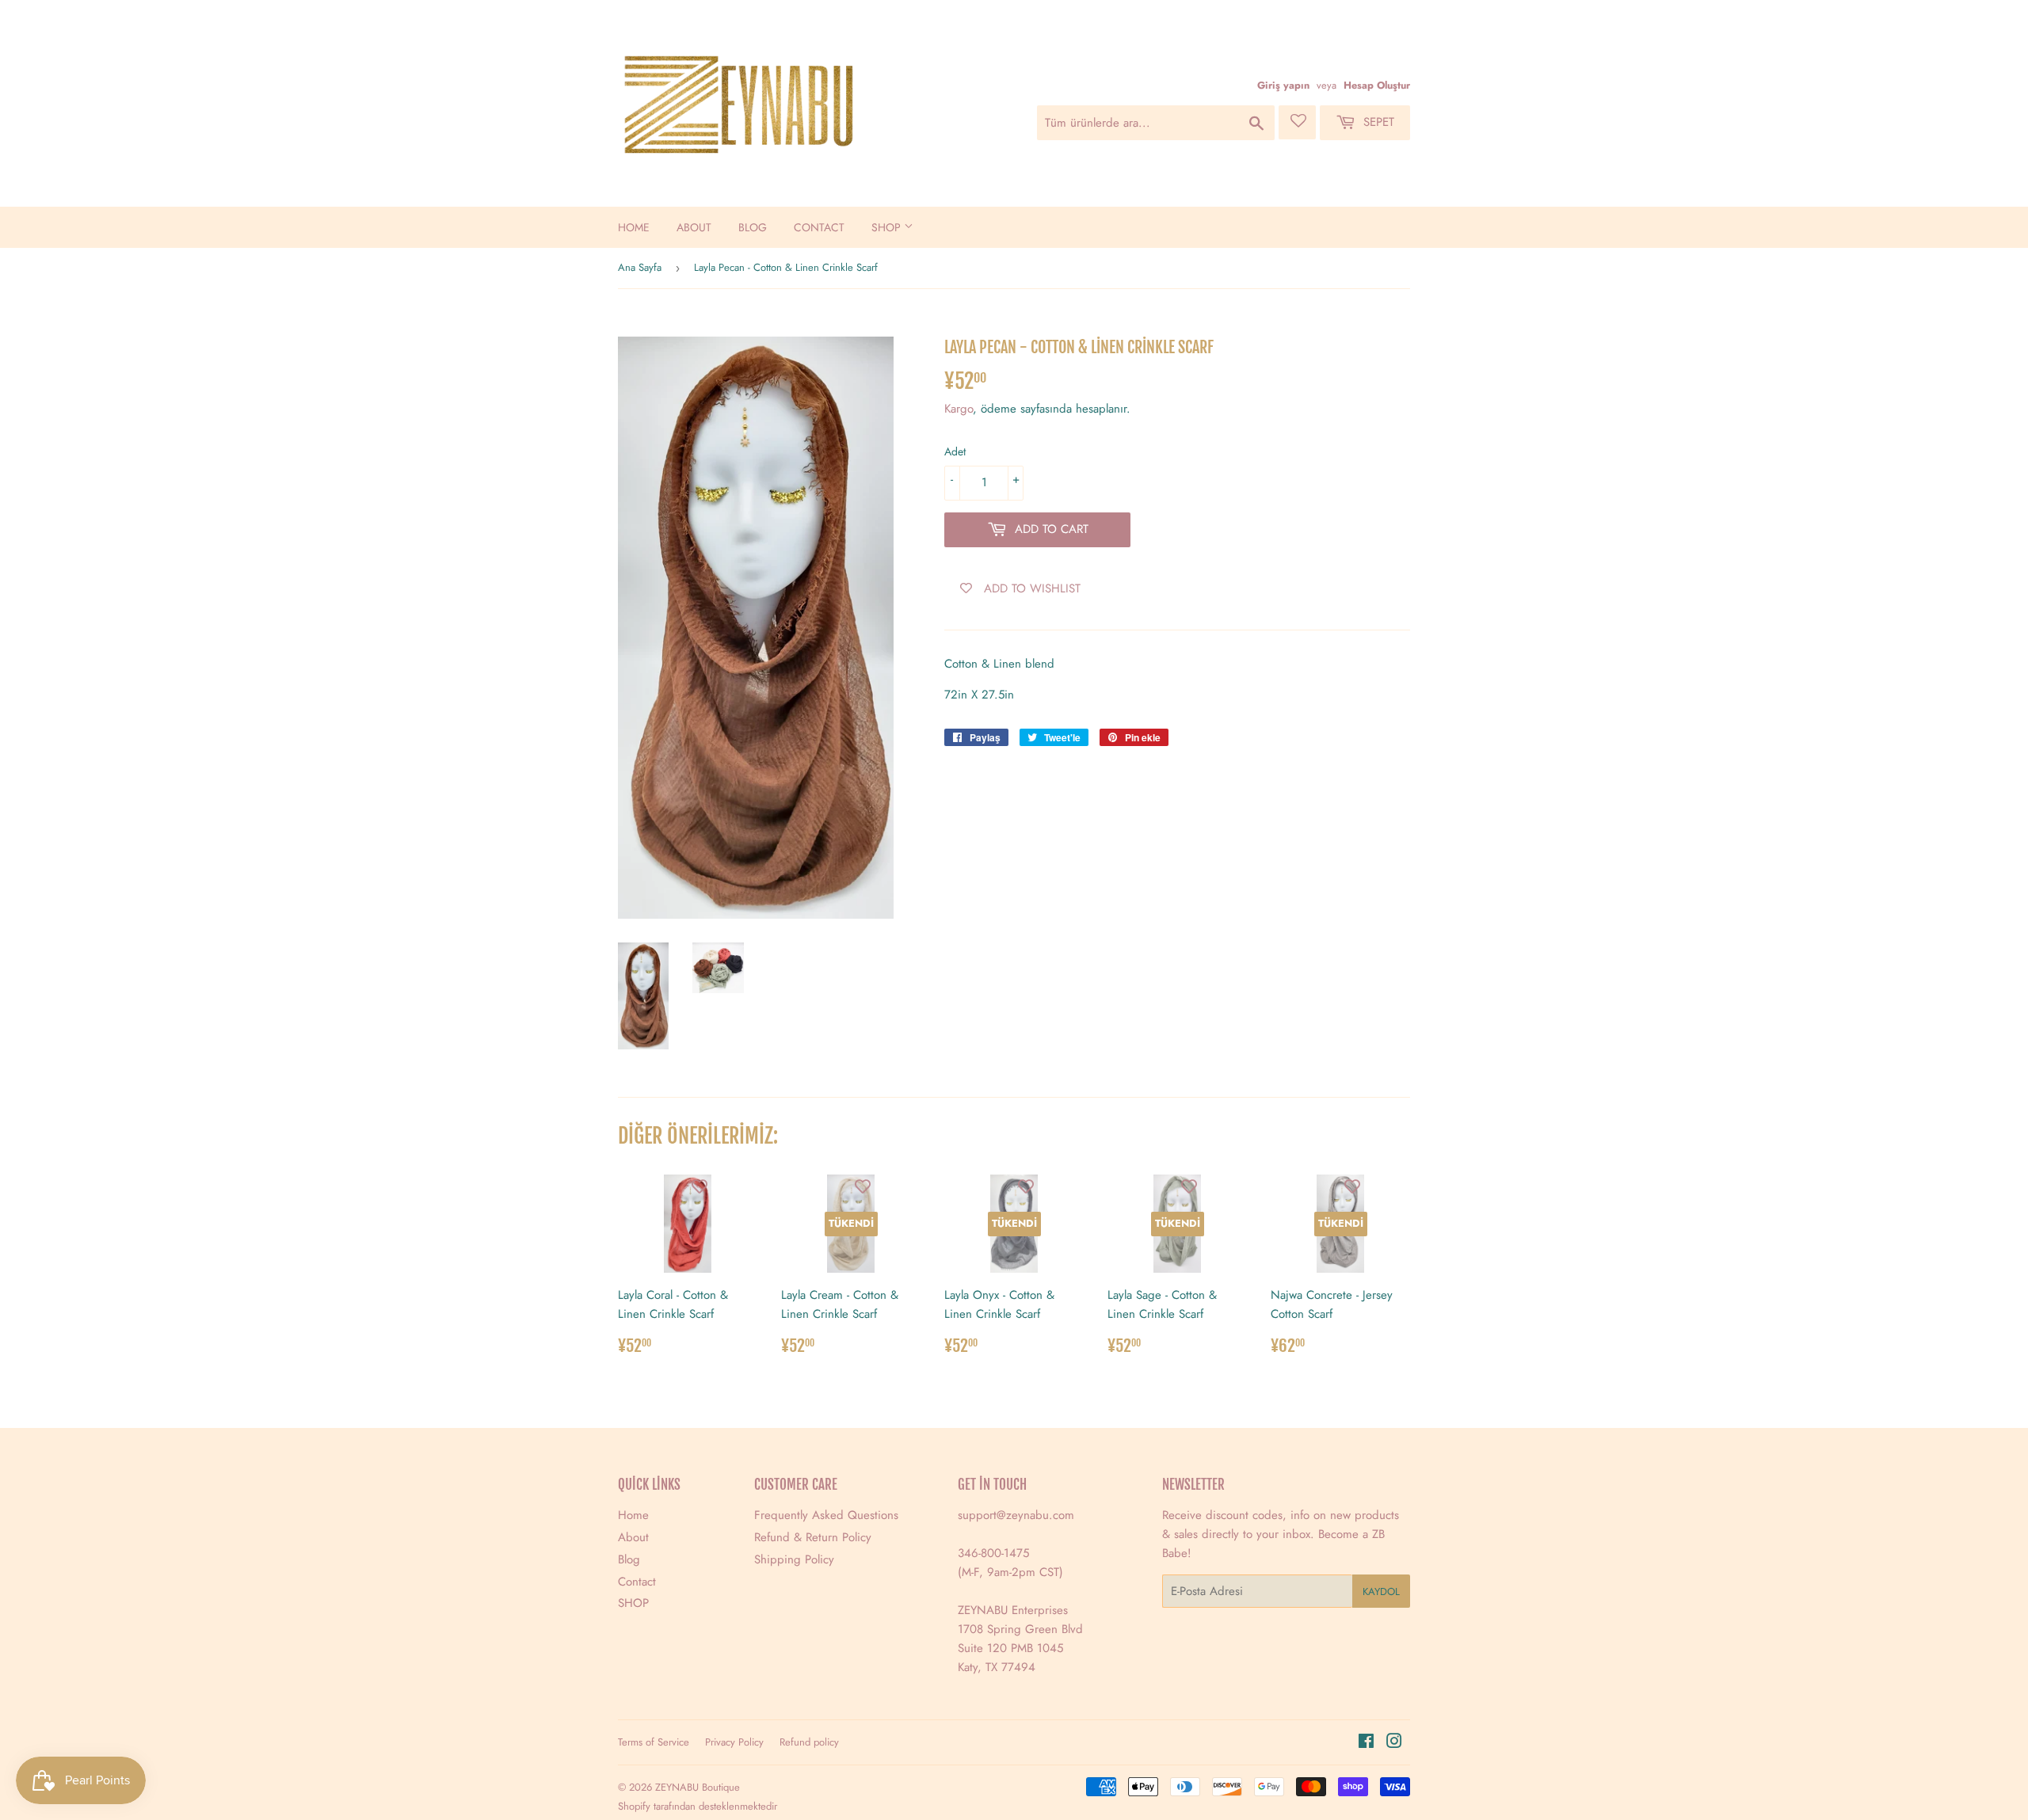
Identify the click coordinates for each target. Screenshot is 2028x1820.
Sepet (1377, 122)
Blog (753, 227)
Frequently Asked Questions (826, 1515)
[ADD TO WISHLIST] (700, 1186)
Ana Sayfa (640, 267)
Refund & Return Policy (813, 1537)
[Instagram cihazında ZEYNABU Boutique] (1394, 1743)
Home (634, 227)
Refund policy (809, 1742)
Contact (819, 227)
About (694, 227)
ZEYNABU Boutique (698, 1787)
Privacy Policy (734, 1742)
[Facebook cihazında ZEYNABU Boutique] (1366, 1743)
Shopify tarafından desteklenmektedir (698, 1806)
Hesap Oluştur (1377, 85)
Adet (955, 451)
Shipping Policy (794, 1559)
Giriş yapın (1283, 85)
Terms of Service (654, 1742)
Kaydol (1381, 1592)
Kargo (959, 409)
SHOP (888, 227)
